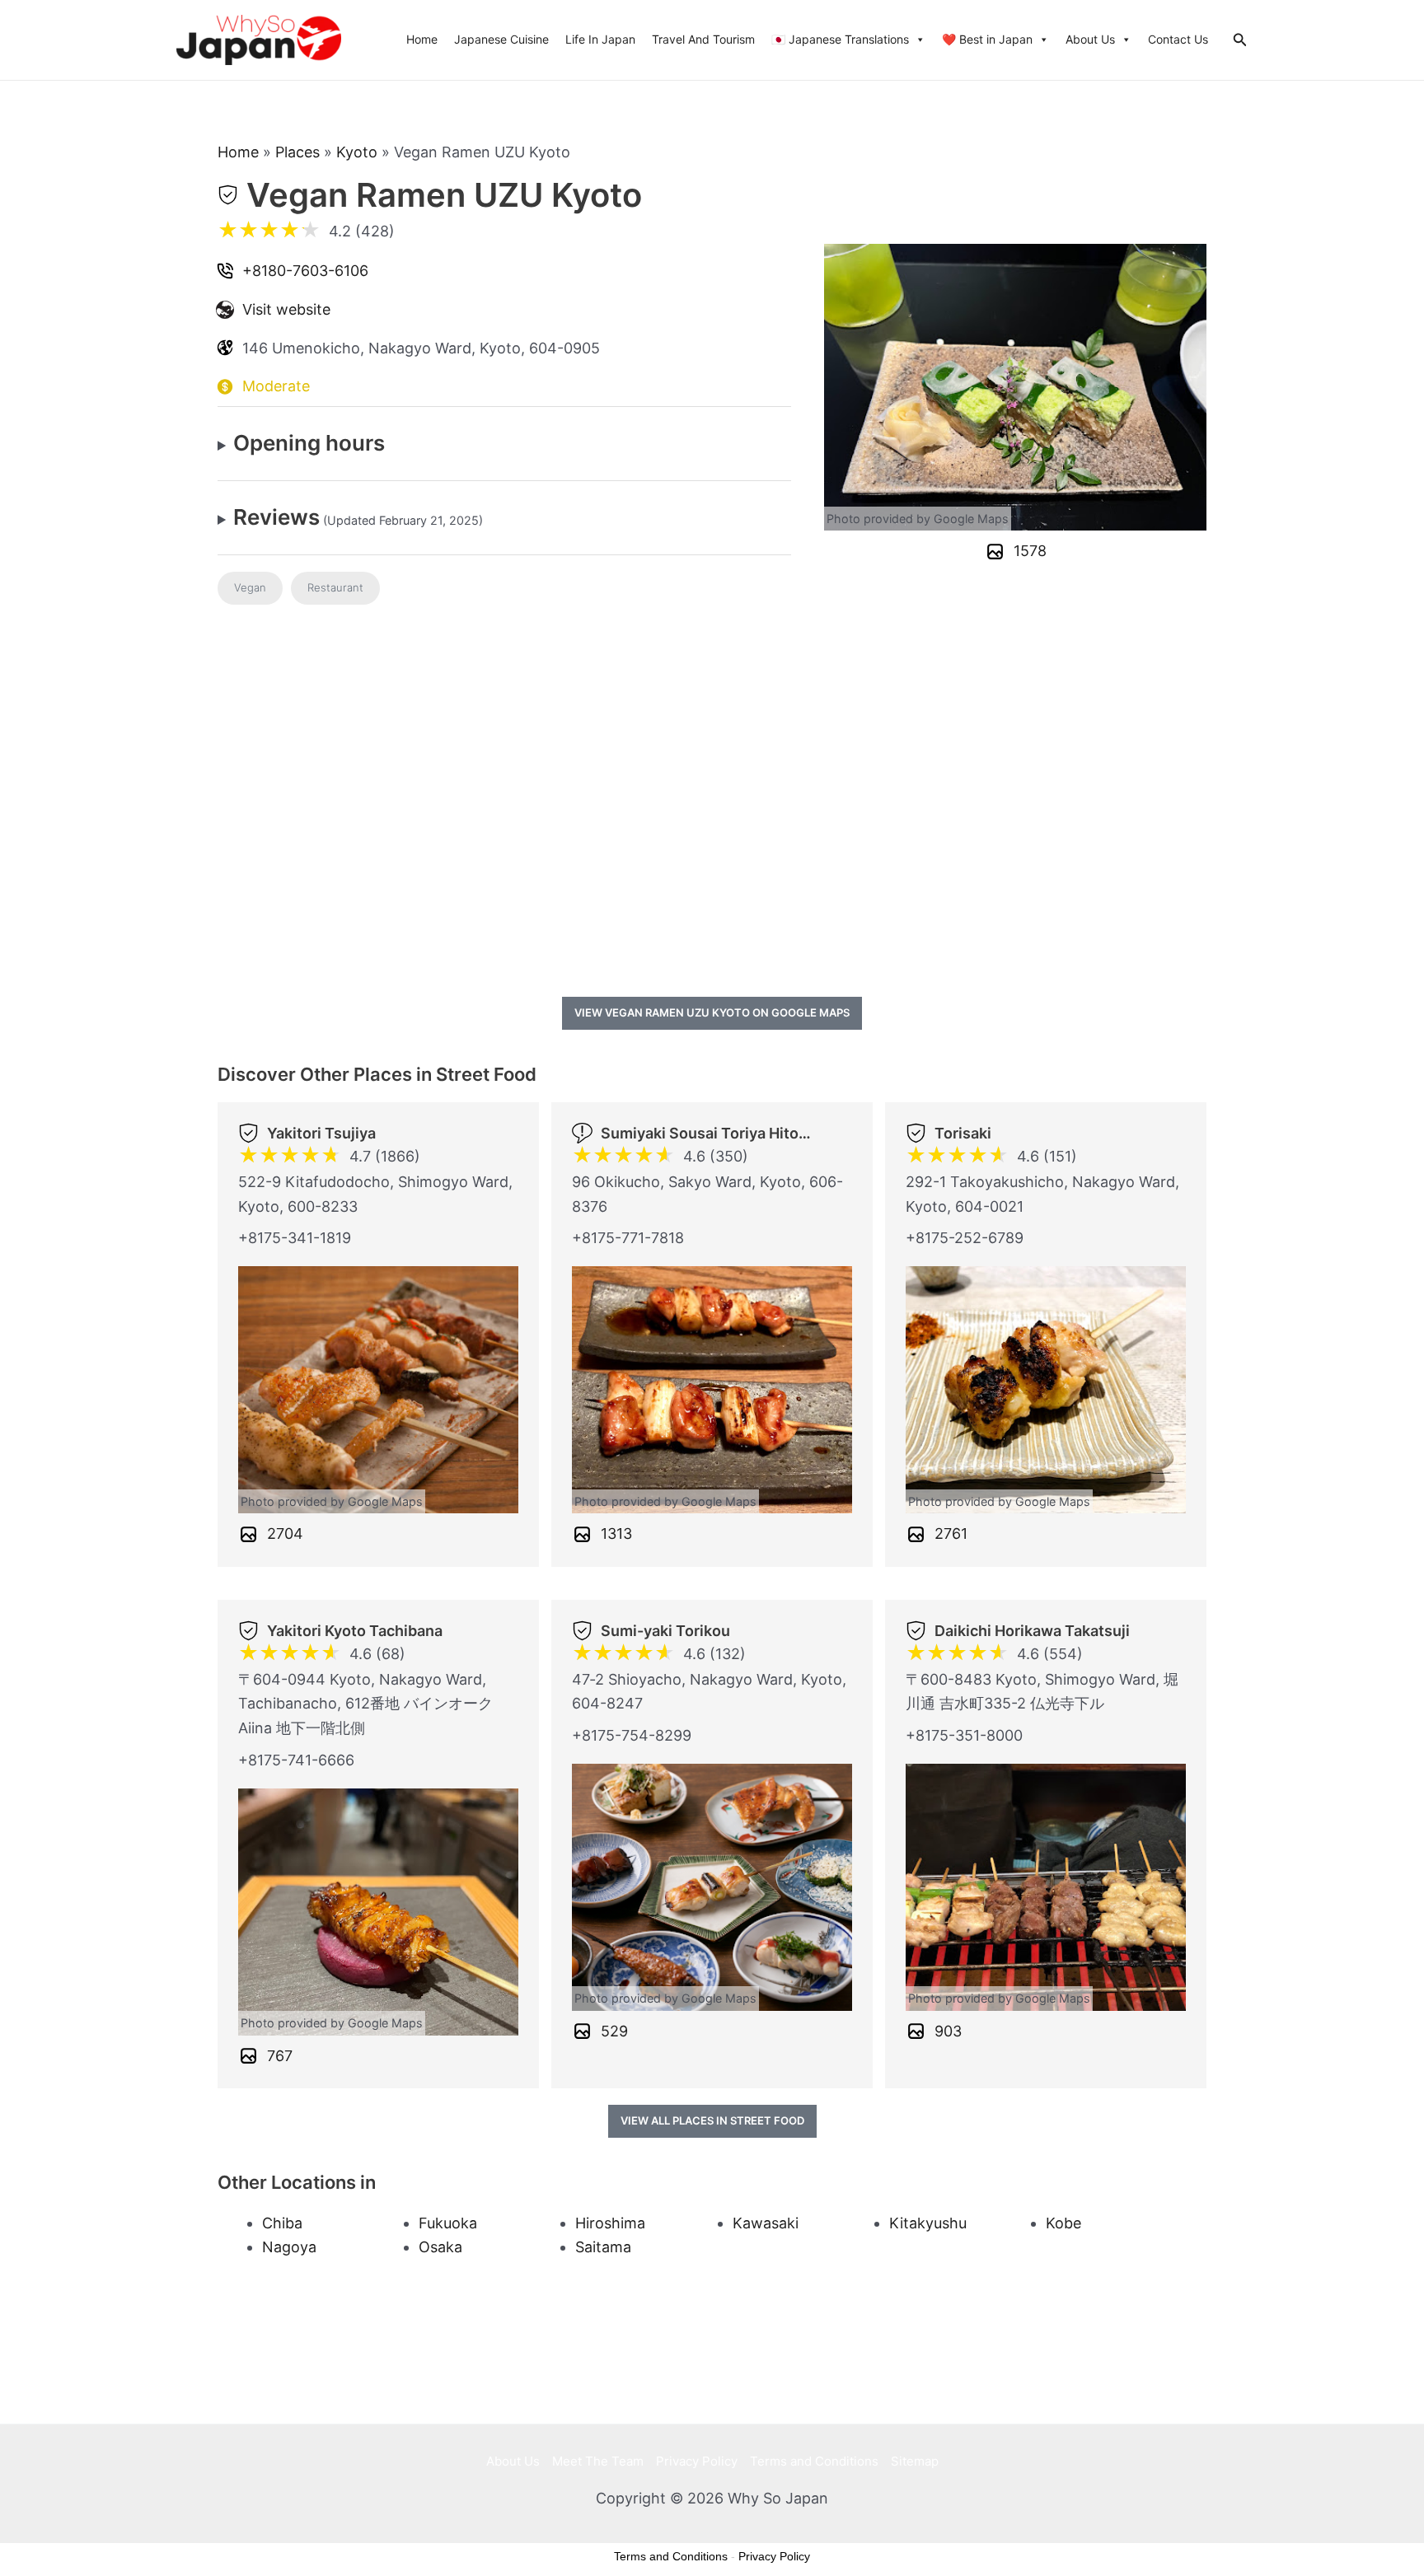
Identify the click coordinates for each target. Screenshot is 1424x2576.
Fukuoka (448, 2223)
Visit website (286, 309)
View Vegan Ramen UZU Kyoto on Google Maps (712, 1012)
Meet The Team (598, 2461)
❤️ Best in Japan (987, 39)
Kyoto (357, 152)
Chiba (282, 2223)
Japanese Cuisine (501, 39)
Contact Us (1178, 39)
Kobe (1063, 2223)
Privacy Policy (697, 2461)
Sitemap (915, 2461)
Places (297, 152)
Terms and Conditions (814, 2461)
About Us (1090, 39)
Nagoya (289, 2247)
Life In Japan (600, 39)
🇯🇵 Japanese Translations (840, 39)
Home (422, 39)
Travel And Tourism (703, 39)
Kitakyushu (928, 2223)
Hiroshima (610, 2223)
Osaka (440, 2247)
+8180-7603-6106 (305, 271)
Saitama (603, 2247)
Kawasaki (766, 2223)
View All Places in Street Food (712, 2120)
